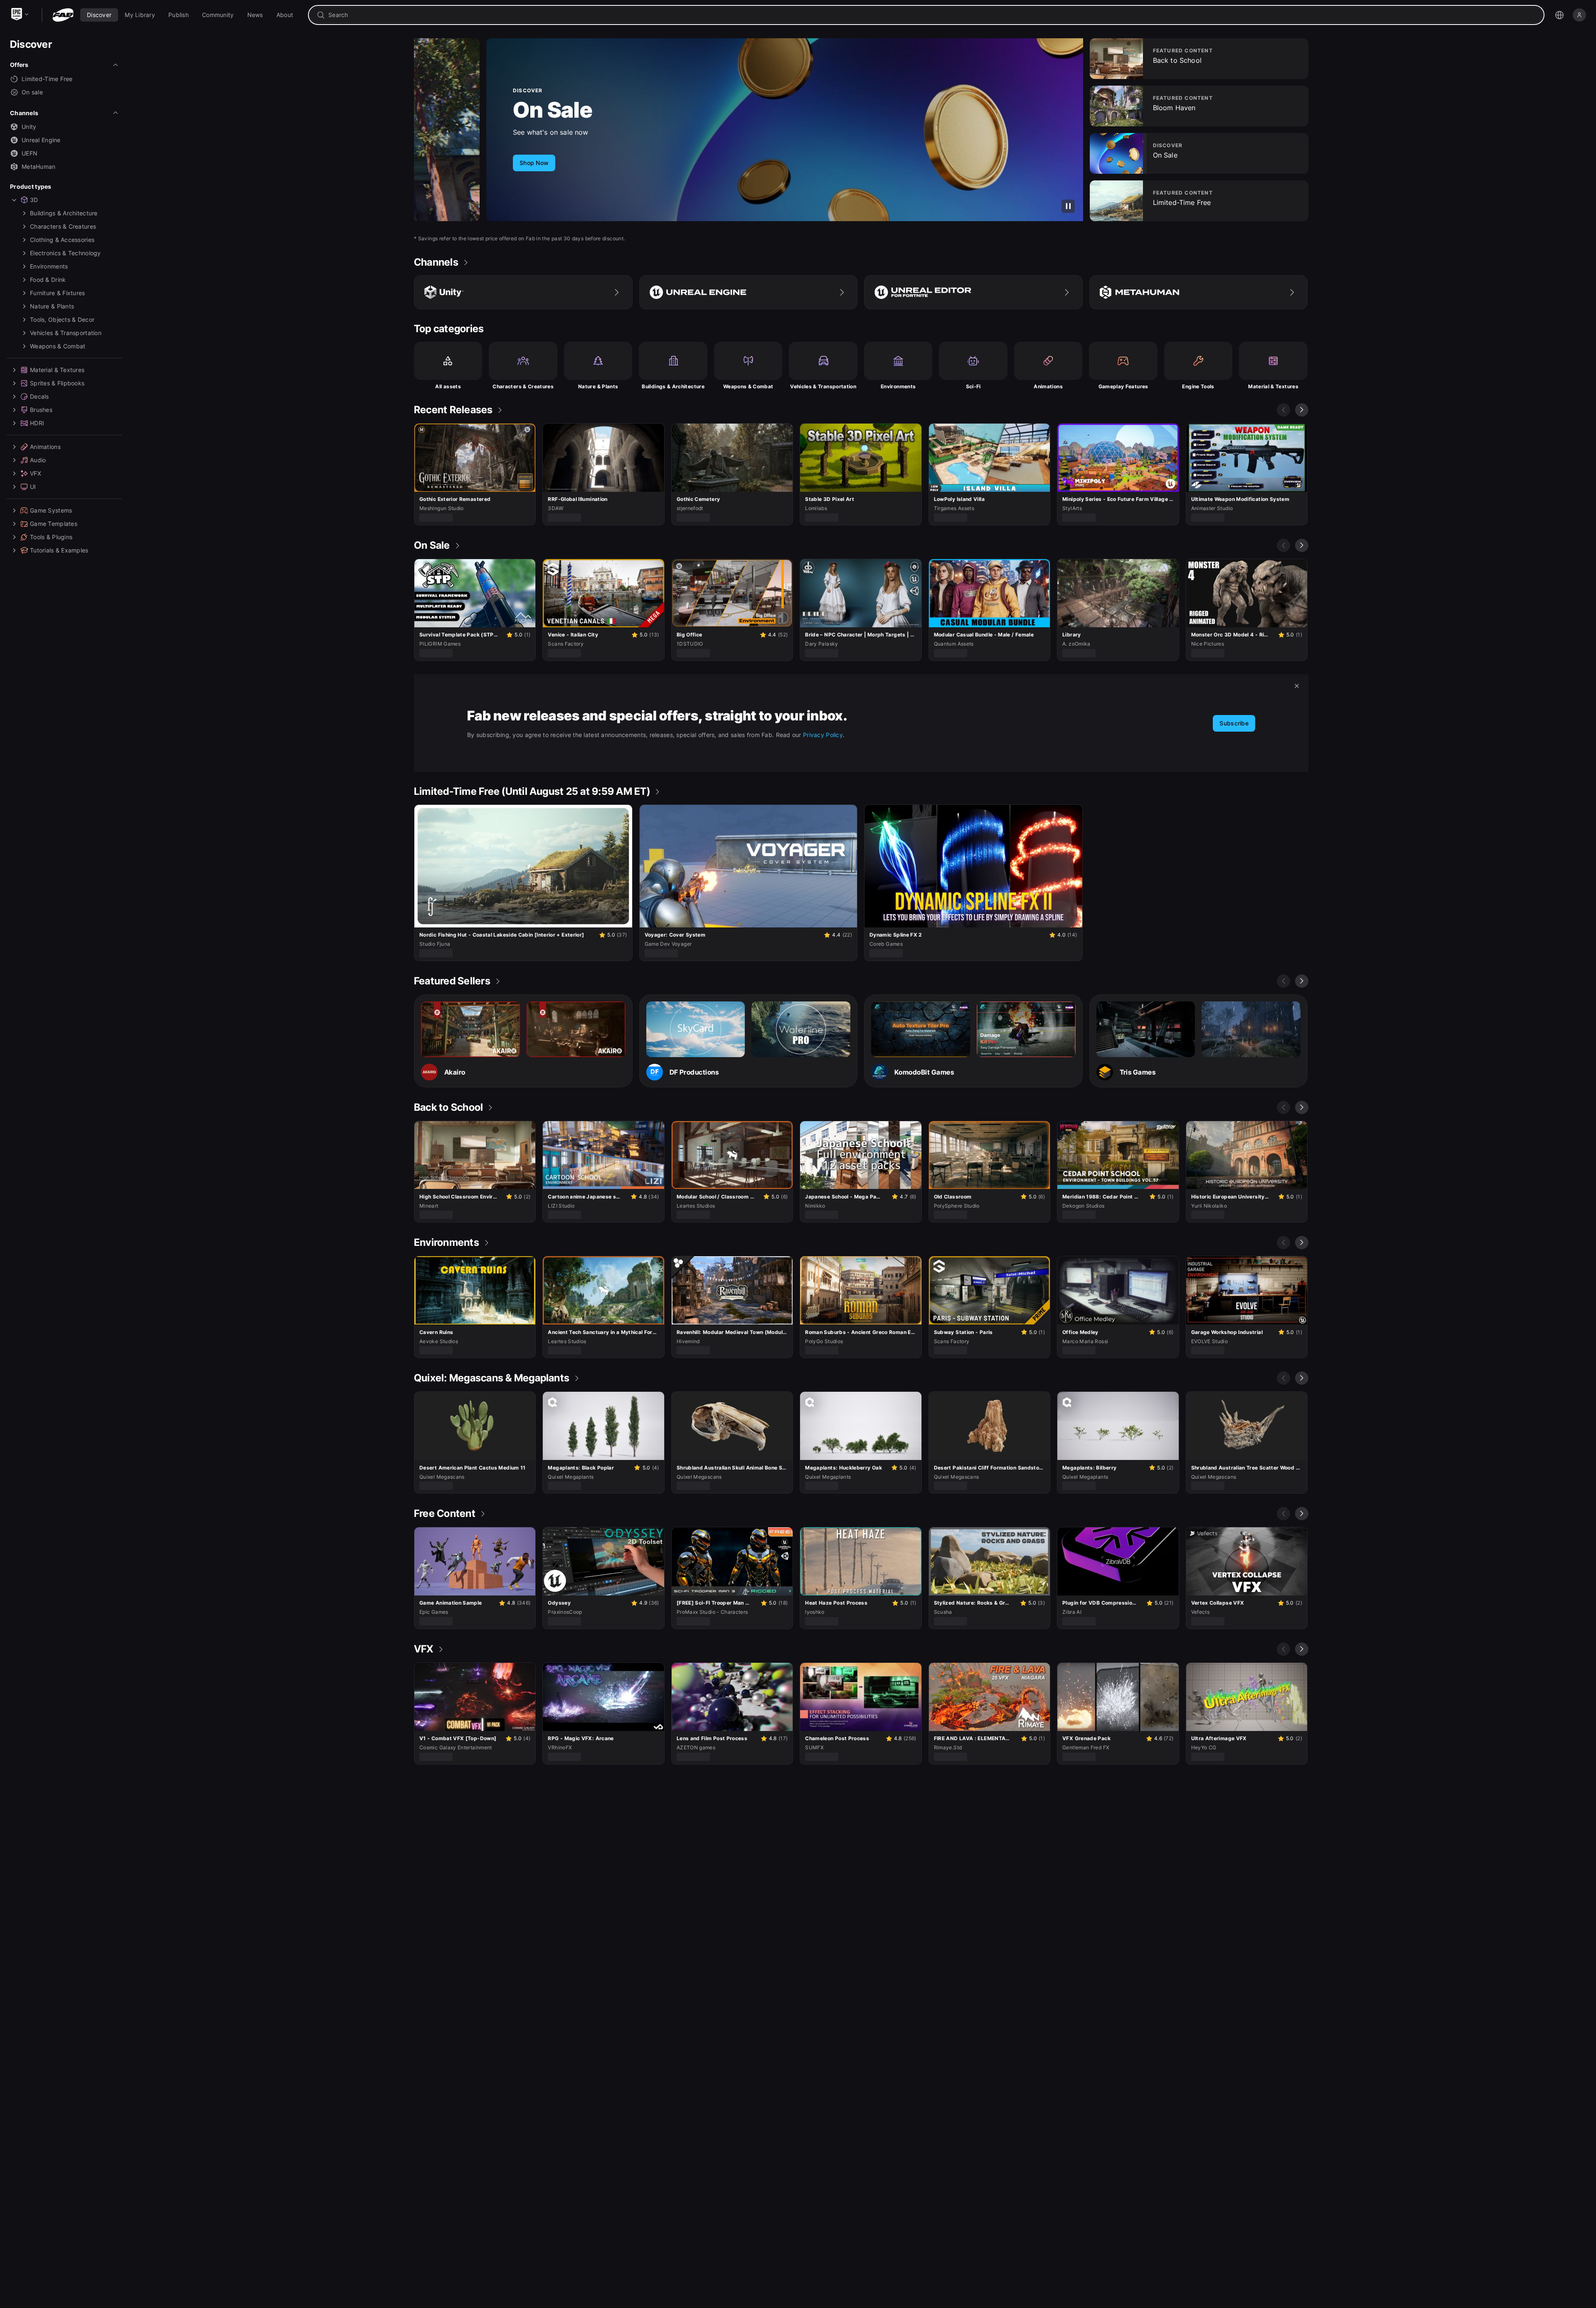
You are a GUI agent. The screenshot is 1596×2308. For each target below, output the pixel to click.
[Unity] (523, 292)
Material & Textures (1273, 386)
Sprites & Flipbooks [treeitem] (57, 383)
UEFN (30, 153)
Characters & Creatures (523, 386)
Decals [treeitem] (39, 396)
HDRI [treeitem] (37, 423)
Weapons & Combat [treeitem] (58, 346)
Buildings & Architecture (673, 386)
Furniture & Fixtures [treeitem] (58, 293)
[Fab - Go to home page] (63, 15)
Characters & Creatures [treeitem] (63, 226)
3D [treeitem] (34, 200)
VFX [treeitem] (36, 473)
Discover (31, 44)
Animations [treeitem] (45, 447)
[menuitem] (99, 15)
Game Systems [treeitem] (51, 510)
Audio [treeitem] (38, 460)
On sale (32, 92)
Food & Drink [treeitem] (48, 280)
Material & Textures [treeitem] (57, 370)
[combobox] (932, 15)
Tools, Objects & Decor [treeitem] (62, 319)
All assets (448, 386)
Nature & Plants (598, 386)
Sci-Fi (973, 386)
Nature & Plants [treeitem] (52, 306)
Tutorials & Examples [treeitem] (59, 550)
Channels (24, 113)
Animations (1048, 386)
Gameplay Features (1123, 386)
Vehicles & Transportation (823, 386)
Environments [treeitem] (49, 266)
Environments (898, 386)
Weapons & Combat (748, 386)
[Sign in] (1579, 15)
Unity (29, 127)
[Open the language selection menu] (1559, 15)
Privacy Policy (823, 735)
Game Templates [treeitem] (54, 524)
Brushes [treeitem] (41, 410)
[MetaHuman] (1199, 292)
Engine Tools (1198, 386)
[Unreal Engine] (749, 292)
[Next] (1302, 410)
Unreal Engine (41, 140)
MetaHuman (39, 166)
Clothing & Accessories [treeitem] (62, 240)
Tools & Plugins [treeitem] (51, 537)
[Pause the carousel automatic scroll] (1068, 206)
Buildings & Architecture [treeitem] (64, 213)
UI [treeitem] (33, 487)
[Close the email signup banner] (1297, 686)
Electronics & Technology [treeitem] (65, 253)
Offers (19, 65)
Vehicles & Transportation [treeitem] (66, 333)
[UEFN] (973, 292)
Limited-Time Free (47, 79)
